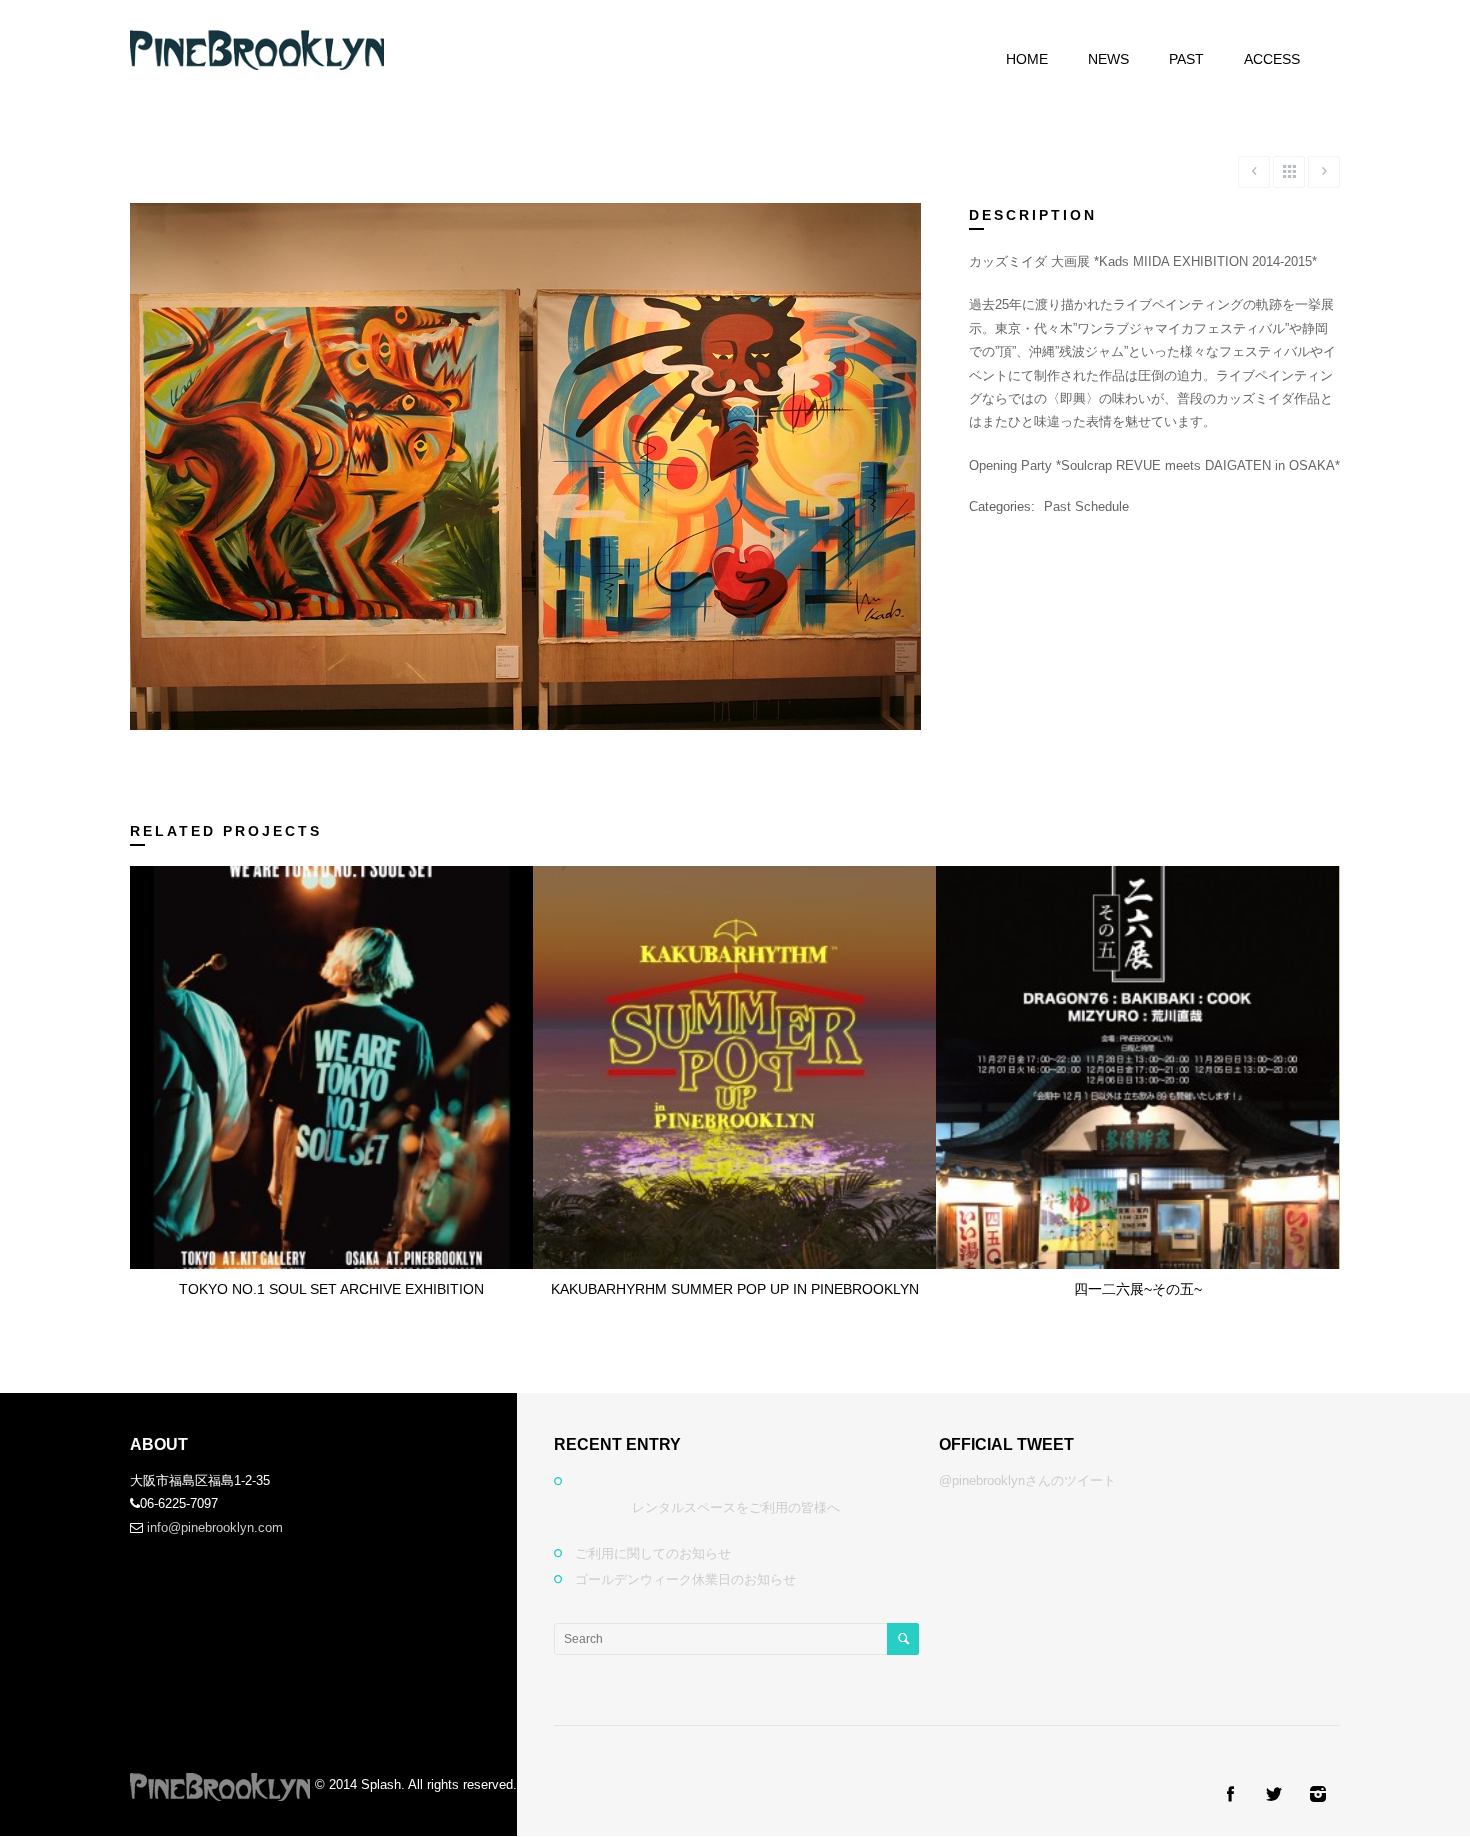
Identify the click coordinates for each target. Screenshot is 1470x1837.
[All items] (1289, 172)
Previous (167, 474)
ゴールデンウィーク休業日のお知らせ (685, 1579)
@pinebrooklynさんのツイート (1027, 1480)
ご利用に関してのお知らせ (653, 1553)
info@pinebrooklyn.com (215, 1527)
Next (884, 474)
